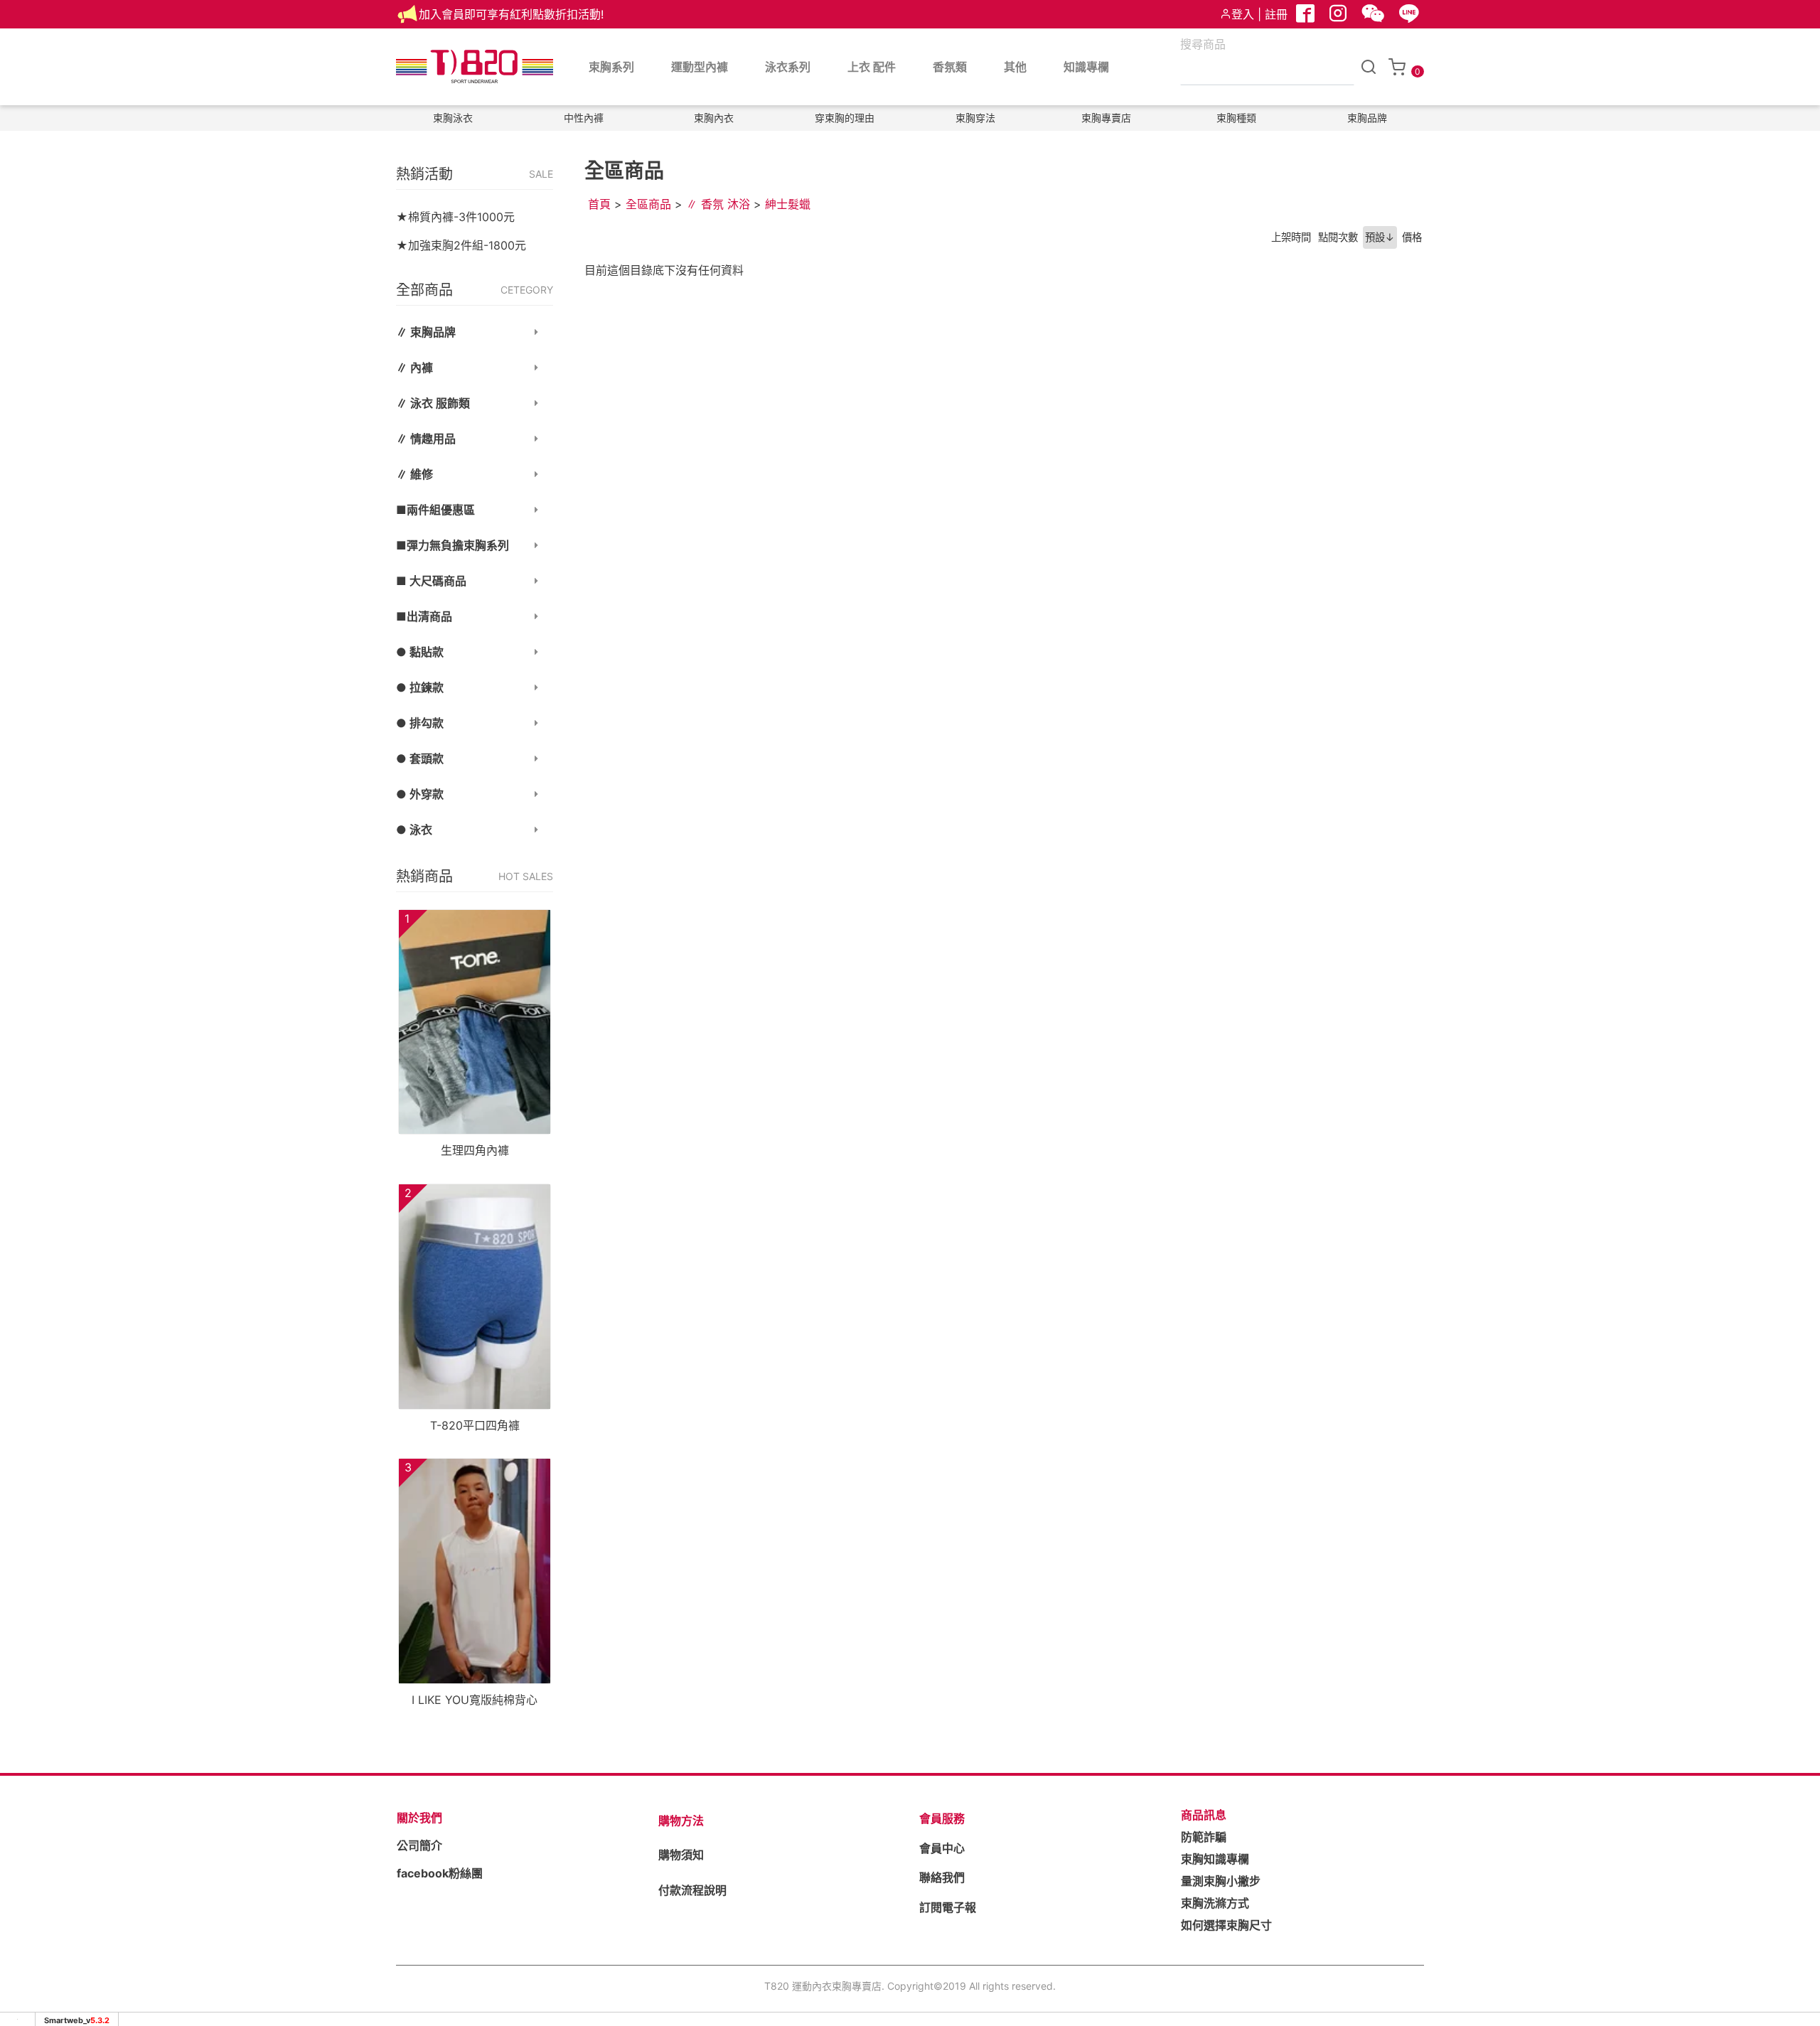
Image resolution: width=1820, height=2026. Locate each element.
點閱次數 (1338, 237)
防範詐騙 (1204, 1837)
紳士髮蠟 (788, 204)
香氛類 (950, 67)
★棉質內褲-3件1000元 (455, 217)
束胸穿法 (975, 118)
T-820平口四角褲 (475, 1425)
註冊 (1276, 14)
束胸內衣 (714, 118)
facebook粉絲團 (440, 1873)
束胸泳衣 (453, 118)
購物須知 (681, 1855)
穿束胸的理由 (845, 118)
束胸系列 (611, 67)
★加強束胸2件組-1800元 (461, 245)
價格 (1412, 237)
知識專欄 (1086, 67)
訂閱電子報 (948, 1907)
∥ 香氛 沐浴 (718, 204)
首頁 (599, 204)
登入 (1243, 14)
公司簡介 (419, 1845)
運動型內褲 (700, 67)
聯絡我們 (942, 1877)
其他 (1015, 67)
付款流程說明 (692, 1890)
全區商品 (648, 204)
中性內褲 (584, 118)
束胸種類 (1236, 118)
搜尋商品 (1203, 44)
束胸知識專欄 (1215, 1859)
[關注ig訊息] (1339, 17)
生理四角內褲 (475, 1150)
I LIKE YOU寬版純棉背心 (475, 1700)
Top (1782, 279)
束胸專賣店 (1106, 118)
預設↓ (1380, 237)
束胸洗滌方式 (1215, 1903)
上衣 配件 (872, 67)
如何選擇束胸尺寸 (1226, 1925)
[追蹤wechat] (1375, 17)
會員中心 (942, 1848)
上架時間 (1291, 237)
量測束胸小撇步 (1221, 1881)
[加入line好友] (1410, 17)
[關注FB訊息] (1307, 17)
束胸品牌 (1367, 118)
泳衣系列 (788, 67)
